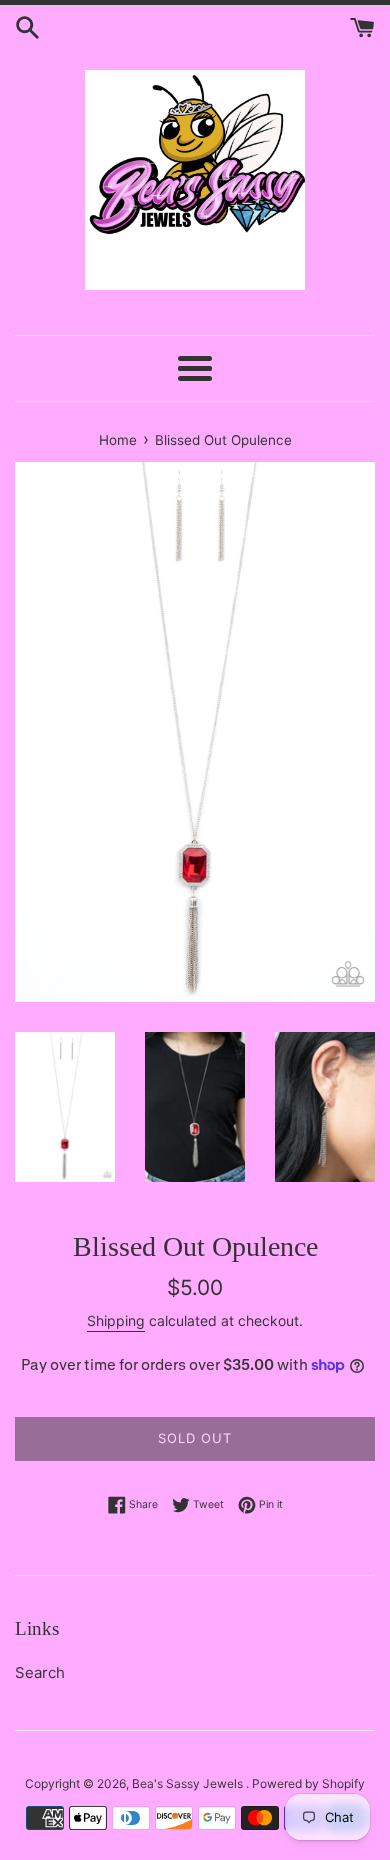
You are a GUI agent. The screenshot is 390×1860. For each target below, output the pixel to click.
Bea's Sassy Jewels (189, 1783)
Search (40, 1672)
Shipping (116, 1320)
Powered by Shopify (308, 1783)
